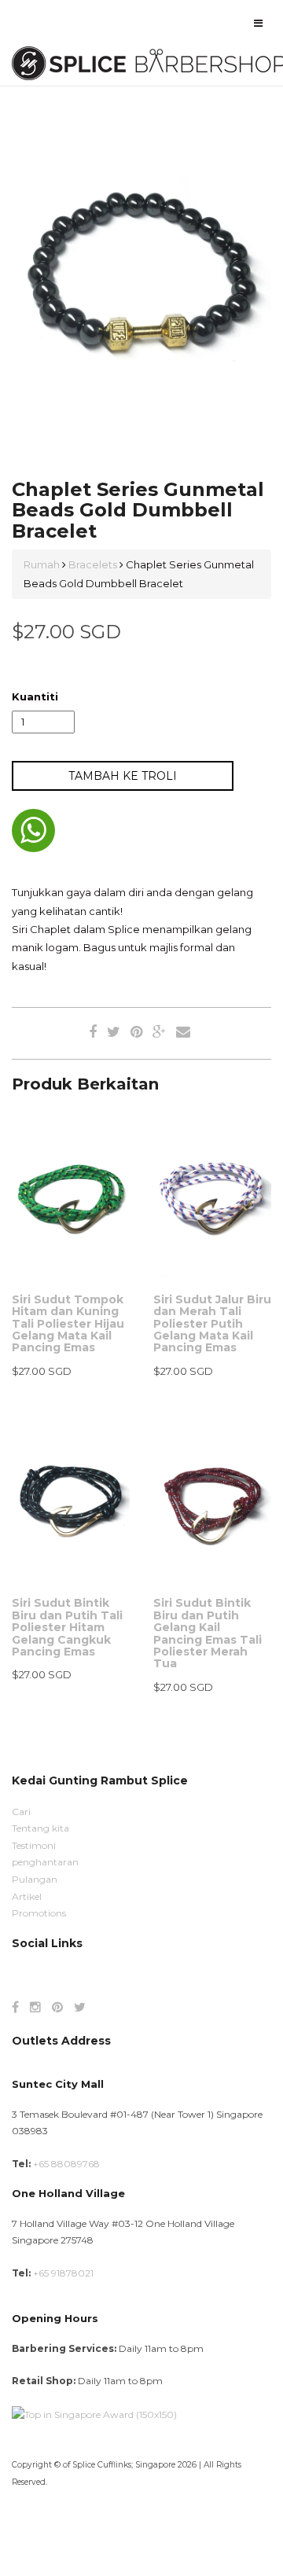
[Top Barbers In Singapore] (94, 2414)
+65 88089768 (66, 2164)
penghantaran (45, 1862)
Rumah (43, 564)
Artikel (27, 1896)
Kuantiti (35, 696)
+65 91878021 (63, 2273)
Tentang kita (40, 1828)
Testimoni (34, 1845)
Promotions (39, 1913)
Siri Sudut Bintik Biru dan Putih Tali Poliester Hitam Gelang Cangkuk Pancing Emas (67, 1627)
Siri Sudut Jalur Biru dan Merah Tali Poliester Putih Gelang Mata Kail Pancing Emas (212, 1324)
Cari (21, 1812)
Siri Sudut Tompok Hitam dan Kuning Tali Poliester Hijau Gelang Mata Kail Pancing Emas (68, 1324)
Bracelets (93, 564)
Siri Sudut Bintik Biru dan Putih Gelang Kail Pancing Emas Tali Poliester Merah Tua (208, 1633)
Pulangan (35, 1879)
